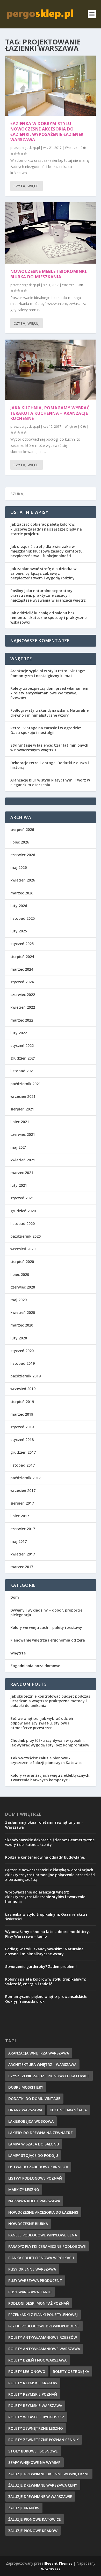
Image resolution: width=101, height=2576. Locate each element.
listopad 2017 (23, 1465)
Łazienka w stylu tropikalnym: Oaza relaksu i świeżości (46, 1917)
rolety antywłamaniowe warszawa (44, 2349)
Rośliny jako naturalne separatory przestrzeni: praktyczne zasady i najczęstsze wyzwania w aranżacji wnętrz (48, 595)
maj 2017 (19, 1541)
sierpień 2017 (22, 1503)
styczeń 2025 (22, 944)
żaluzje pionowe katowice (35, 2519)
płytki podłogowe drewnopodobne (44, 2326)
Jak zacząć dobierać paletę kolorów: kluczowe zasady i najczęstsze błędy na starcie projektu (46, 529)
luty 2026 (19, 906)
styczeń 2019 (22, 1427)
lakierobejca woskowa (31, 2121)
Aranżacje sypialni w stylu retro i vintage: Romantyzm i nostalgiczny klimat (48, 673)
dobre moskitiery (26, 2087)
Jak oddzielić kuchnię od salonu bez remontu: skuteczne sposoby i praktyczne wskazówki (48, 618)
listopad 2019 (23, 1363)
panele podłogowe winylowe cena (43, 2235)
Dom (15, 1597)
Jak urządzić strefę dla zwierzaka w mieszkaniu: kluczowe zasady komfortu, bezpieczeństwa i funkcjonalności (47, 551)
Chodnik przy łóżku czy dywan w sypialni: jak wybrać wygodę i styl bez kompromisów (50, 1743)
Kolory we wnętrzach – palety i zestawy (46, 1627)
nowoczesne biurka (28, 2224)
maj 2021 (19, 1147)
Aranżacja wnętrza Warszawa (39, 2053)
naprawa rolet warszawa (34, 2201)
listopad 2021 (23, 1071)
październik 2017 (26, 1478)
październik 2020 (26, 1236)
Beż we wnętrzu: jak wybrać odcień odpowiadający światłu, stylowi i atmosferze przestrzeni (42, 1723)
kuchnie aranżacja (68, 2110)
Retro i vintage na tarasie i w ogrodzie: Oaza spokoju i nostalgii (46, 730)
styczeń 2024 (22, 982)
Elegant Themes (58, 2563)
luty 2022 (19, 1033)
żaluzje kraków (24, 2508)
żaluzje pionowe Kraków (33, 2531)
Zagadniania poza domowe (35, 1666)
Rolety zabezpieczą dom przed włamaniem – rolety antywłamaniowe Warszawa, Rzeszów (49, 693)
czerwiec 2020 (23, 1287)
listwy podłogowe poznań (35, 2178)
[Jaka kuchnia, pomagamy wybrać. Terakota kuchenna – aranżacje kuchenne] (51, 370)
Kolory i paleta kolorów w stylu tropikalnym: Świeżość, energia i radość (46, 1981)
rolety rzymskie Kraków (33, 2383)
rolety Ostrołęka (71, 2371)
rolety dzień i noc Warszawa (37, 2360)
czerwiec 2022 (23, 995)
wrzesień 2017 (23, 1490)
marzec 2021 (22, 1173)
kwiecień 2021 (23, 1160)
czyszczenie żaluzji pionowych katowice (49, 2076)
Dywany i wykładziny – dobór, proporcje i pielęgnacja (47, 1612)
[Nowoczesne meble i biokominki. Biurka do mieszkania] (51, 233)
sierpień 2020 (22, 1262)
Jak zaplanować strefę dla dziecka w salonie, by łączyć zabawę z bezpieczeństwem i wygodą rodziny (43, 573)
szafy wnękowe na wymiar (34, 2462)
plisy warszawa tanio (30, 2292)
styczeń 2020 (22, 1351)
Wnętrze (71, 148)
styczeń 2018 (22, 1440)
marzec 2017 (22, 1567)
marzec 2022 (22, 1020)
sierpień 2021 (22, 1109)
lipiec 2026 (20, 842)
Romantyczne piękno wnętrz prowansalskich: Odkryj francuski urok (46, 1999)
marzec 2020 (22, 1325)
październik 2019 (26, 1376)
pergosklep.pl (30, 148)
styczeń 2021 (22, 1198)
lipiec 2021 (20, 1122)
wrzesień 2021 (23, 1096)
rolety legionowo (27, 2371)
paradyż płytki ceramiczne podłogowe (47, 2246)
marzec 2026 (22, 893)
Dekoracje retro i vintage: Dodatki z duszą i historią (50, 765)
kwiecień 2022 (23, 1007)
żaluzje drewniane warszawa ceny (43, 2485)
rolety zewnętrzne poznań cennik (44, 2440)
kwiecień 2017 (23, 1554)
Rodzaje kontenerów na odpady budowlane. (45, 1857)
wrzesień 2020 (23, 1249)
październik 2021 (26, 1084)
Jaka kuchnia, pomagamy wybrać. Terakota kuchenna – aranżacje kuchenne (51, 413)
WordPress (51, 2569)
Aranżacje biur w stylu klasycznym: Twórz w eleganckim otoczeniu (50, 782)
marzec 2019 (22, 1414)
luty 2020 (19, 1338)
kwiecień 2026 (23, 880)
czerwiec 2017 (23, 1529)
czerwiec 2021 (23, 1134)
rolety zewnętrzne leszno (36, 2428)
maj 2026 (19, 867)
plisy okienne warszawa (32, 2269)
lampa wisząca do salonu (34, 2144)
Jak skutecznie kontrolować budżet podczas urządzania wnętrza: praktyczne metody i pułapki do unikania (50, 1701)
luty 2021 (19, 1185)
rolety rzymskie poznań (33, 2394)
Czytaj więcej (27, 186)
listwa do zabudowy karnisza (38, 2167)
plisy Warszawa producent (35, 2280)
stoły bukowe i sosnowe (33, 2451)
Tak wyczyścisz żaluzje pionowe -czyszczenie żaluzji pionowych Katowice (46, 1760)
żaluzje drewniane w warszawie (40, 2497)
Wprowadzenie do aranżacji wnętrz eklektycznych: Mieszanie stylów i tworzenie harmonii (45, 1897)
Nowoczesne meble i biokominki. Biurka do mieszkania (49, 274)
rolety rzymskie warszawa (35, 2406)
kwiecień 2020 (23, 1312)
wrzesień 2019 (23, 1389)
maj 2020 (19, 1300)
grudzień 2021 (23, 1058)
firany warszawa (25, 2110)
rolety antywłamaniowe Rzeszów (43, 2337)
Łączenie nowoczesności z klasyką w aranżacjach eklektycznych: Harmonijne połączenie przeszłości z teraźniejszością (50, 1875)
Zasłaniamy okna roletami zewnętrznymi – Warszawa (44, 1825)
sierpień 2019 (22, 1402)
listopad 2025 (23, 918)
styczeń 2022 (22, 1045)
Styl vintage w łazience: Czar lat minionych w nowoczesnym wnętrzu (49, 748)
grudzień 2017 (23, 1452)
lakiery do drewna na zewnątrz (41, 2133)
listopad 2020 (23, 1224)
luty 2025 (19, 931)
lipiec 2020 (20, 1274)
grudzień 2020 (23, 1211)
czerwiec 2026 (23, 855)
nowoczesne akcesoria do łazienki (43, 2212)
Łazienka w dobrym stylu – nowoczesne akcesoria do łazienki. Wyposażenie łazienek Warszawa (47, 132)
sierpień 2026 (22, 829)
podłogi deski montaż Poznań (39, 2303)
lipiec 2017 (20, 1516)
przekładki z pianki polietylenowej (43, 2315)
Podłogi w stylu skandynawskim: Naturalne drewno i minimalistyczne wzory (49, 713)
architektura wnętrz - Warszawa (42, 2064)
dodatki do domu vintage (34, 2099)
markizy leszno (24, 2190)
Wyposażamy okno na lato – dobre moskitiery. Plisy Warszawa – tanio (48, 1934)
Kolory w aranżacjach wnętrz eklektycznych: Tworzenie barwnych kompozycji (50, 1778)
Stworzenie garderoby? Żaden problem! (41, 1967)
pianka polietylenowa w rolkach (41, 2258)
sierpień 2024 (22, 957)
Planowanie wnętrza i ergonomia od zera (48, 1640)
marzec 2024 (22, 969)
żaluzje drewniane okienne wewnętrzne (49, 2474)
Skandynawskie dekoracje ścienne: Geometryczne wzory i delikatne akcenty (50, 1842)
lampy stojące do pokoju (33, 2155)
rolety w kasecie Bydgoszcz (36, 2417)
